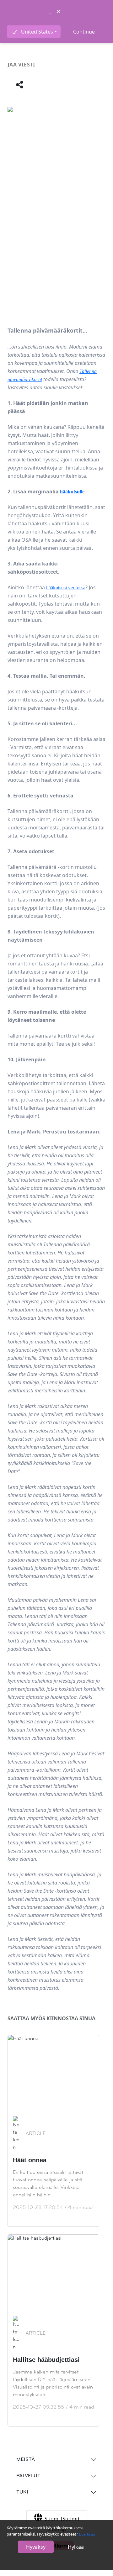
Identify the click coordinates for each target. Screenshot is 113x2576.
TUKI (22, 2492)
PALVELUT (28, 2476)
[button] (20, 85)
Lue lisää (87, 2534)
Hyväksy (36, 2547)
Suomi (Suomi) (62, 2519)
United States (37, 32)
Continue (84, 32)
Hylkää (76, 2547)
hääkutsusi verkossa (66, 588)
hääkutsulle (72, 492)
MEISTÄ (26, 2460)
